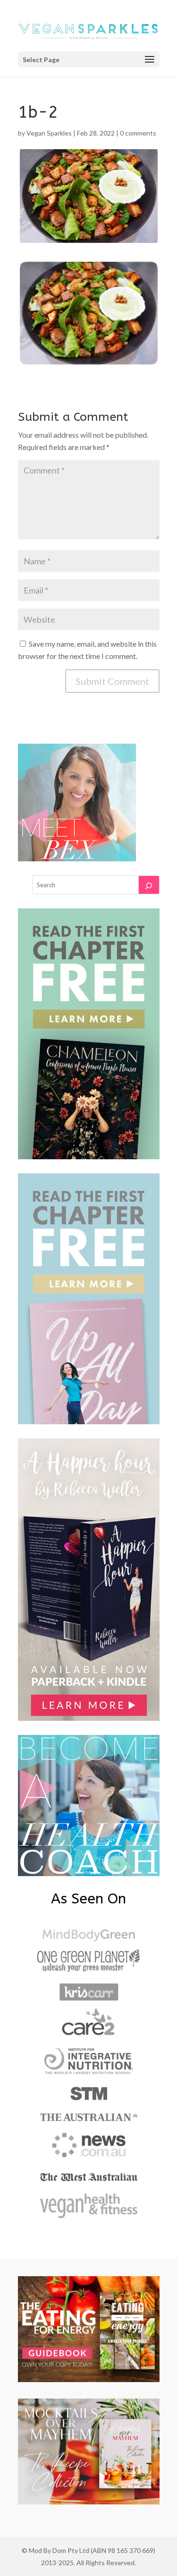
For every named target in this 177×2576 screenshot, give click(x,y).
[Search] (149, 885)
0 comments (138, 133)
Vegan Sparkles (49, 133)
